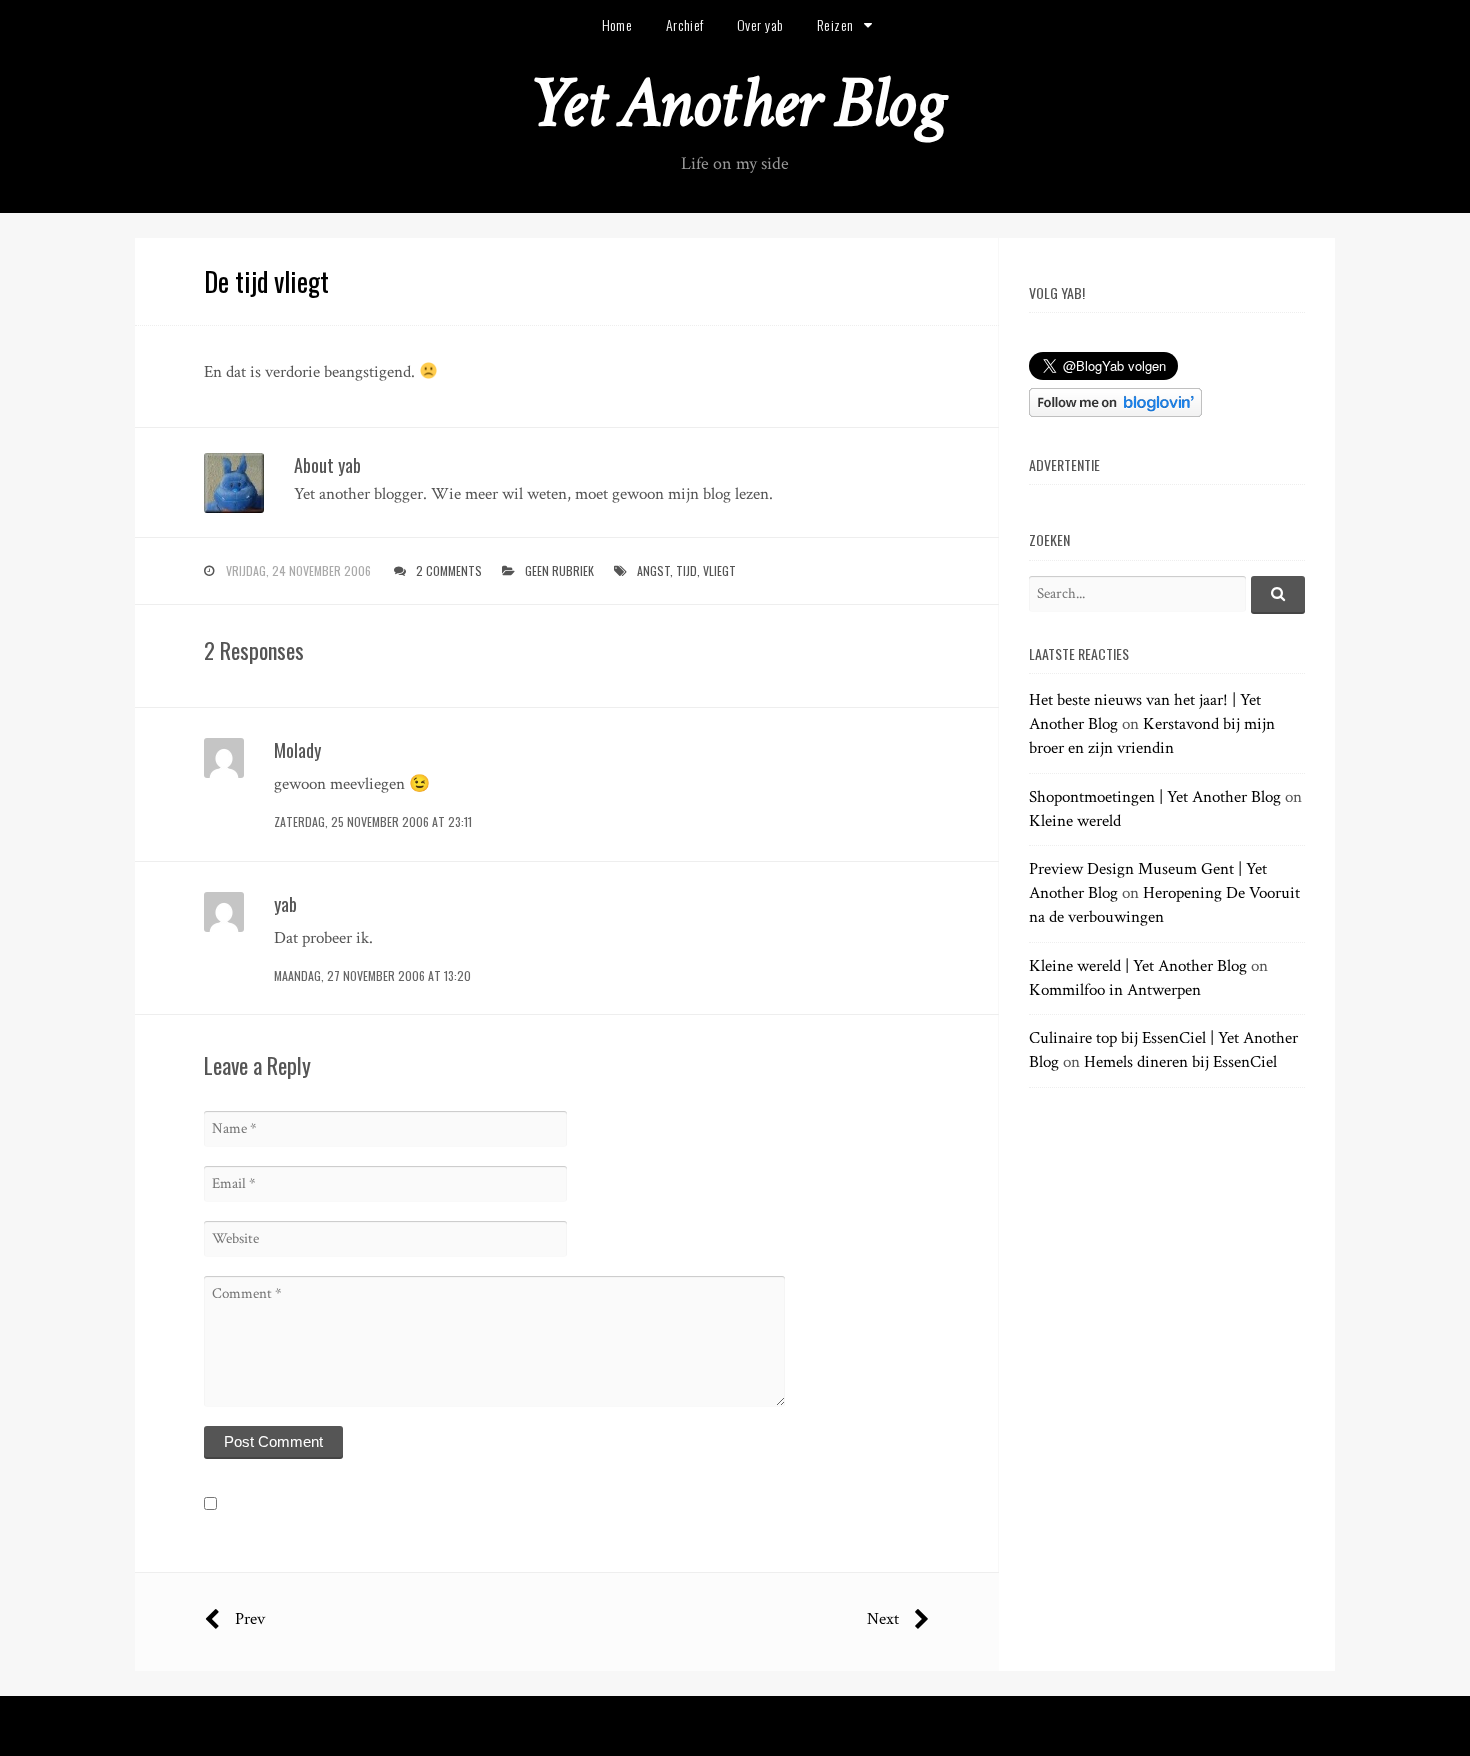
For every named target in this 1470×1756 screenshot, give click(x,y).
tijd (686, 570)
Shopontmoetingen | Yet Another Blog (1155, 797)
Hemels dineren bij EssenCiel (1180, 1062)
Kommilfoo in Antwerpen (1115, 990)
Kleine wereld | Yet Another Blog (1138, 966)
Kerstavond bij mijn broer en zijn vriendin (1152, 736)
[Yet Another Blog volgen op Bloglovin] (1115, 412)
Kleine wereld (1075, 821)
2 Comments (449, 570)
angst (653, 570)
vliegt (719, 570)
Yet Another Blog (735, 103)
